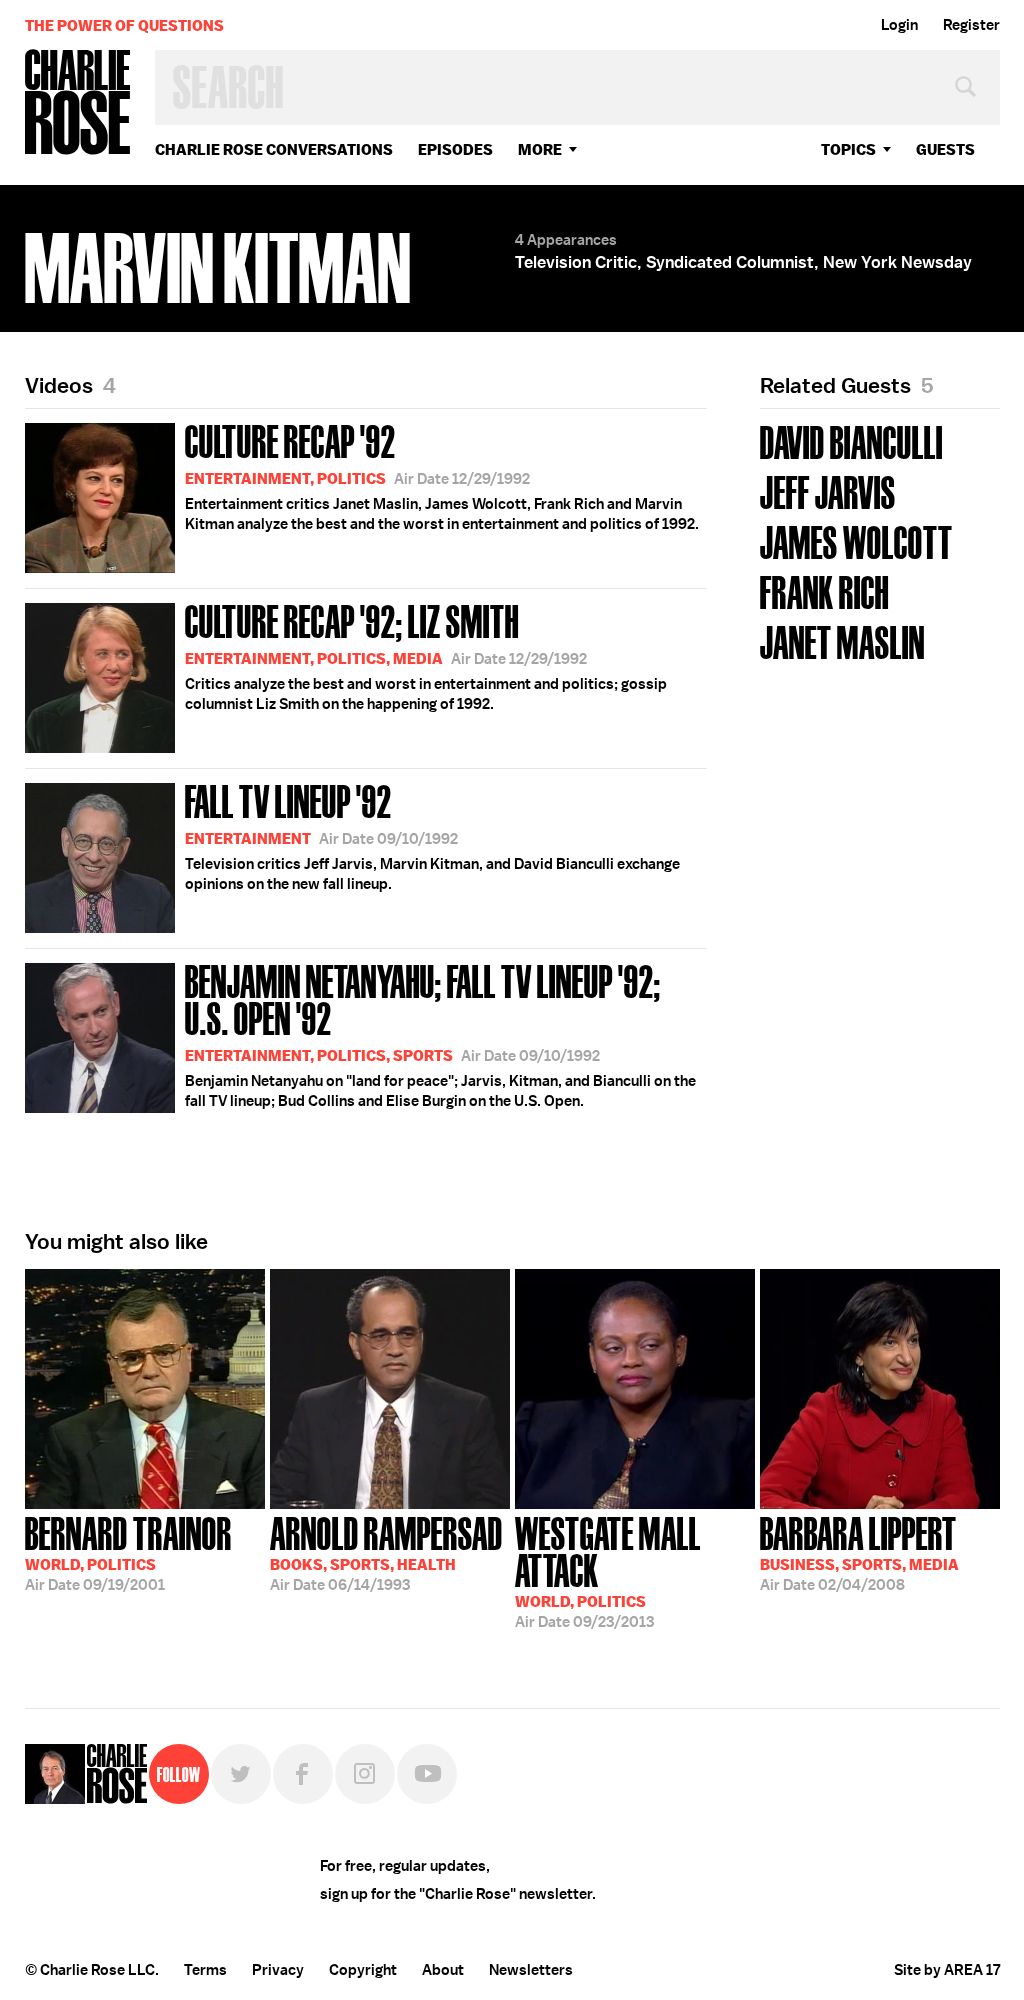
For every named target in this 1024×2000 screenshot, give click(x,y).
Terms (205, 1970)
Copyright (363, 1970)
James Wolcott (856, 540)
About (443, 1970)
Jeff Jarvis (828, 490)
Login (899, 25)
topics (848, 149)
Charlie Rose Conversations (274, 149)
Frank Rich (824, 590)
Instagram (365, 1774)
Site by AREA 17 (947, 1970)
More (540, 149)
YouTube (427, 1774)
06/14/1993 (386, 1552)
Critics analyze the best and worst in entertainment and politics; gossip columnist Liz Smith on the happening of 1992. (426, 655)
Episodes (455, 149)
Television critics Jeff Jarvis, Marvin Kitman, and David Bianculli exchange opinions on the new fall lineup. (432, 835)
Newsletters (531, 1970)
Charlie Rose (78, 103)
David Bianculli (851, 440)
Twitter (241, 1774)
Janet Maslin (842, 640)
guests (945, 149)
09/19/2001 (128, 1552)
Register (971, 25)
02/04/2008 (859, 1552)
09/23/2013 (608, 1570)
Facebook (303, 1774)
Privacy (278, 1970)
